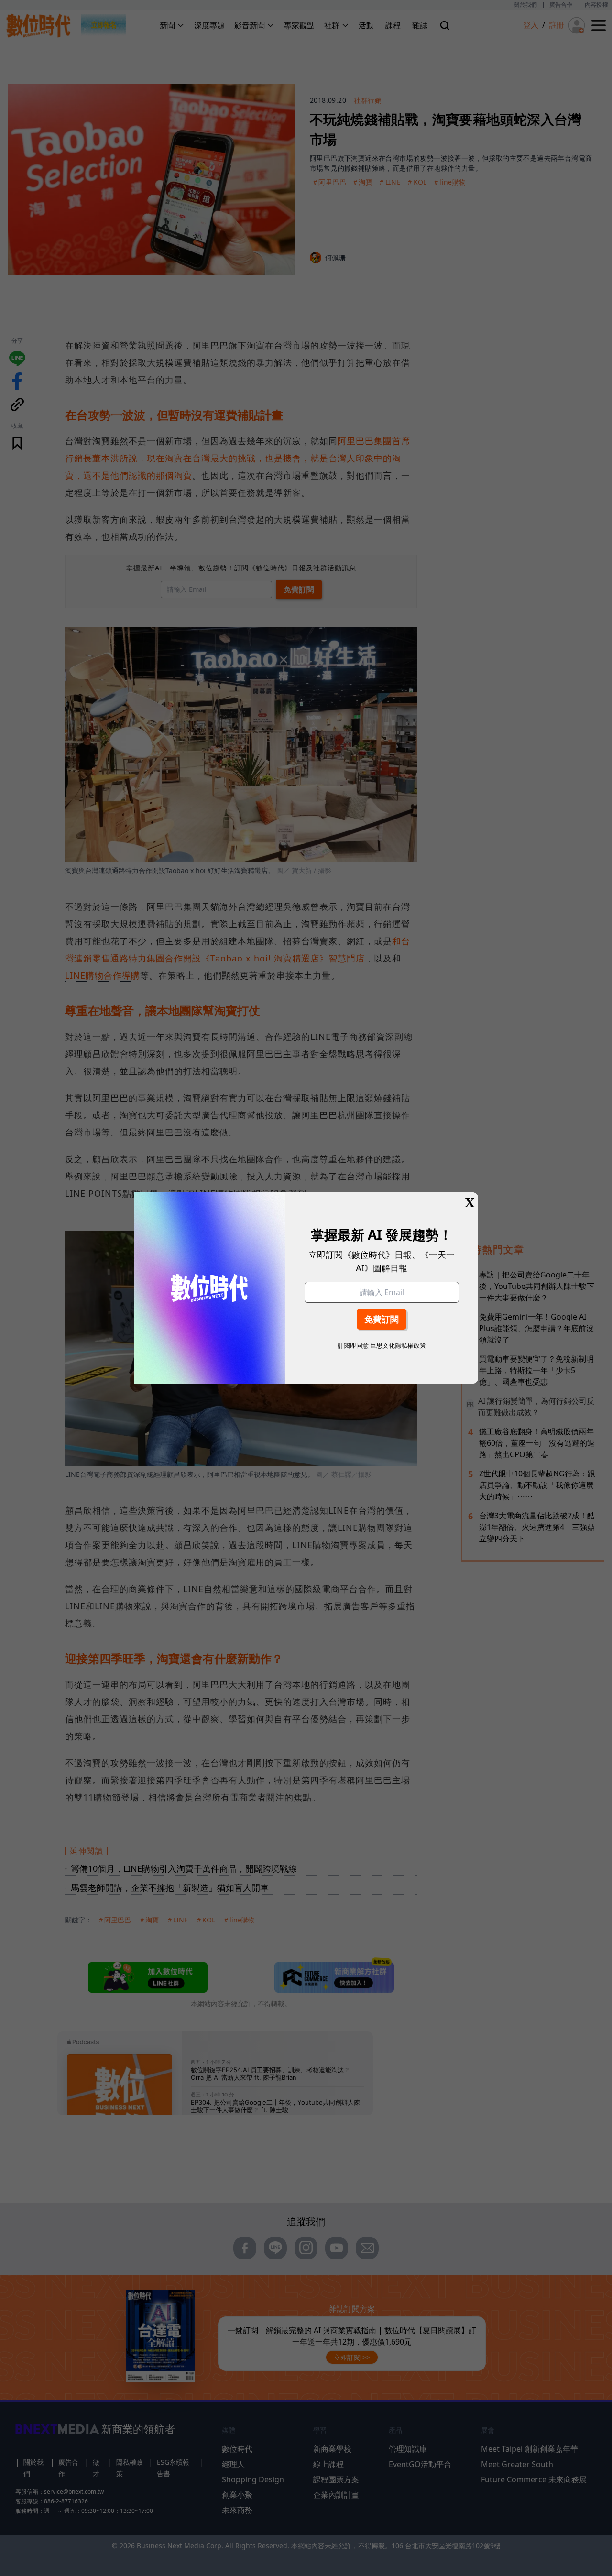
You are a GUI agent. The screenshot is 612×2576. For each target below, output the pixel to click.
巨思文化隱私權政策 (398, 1345)
